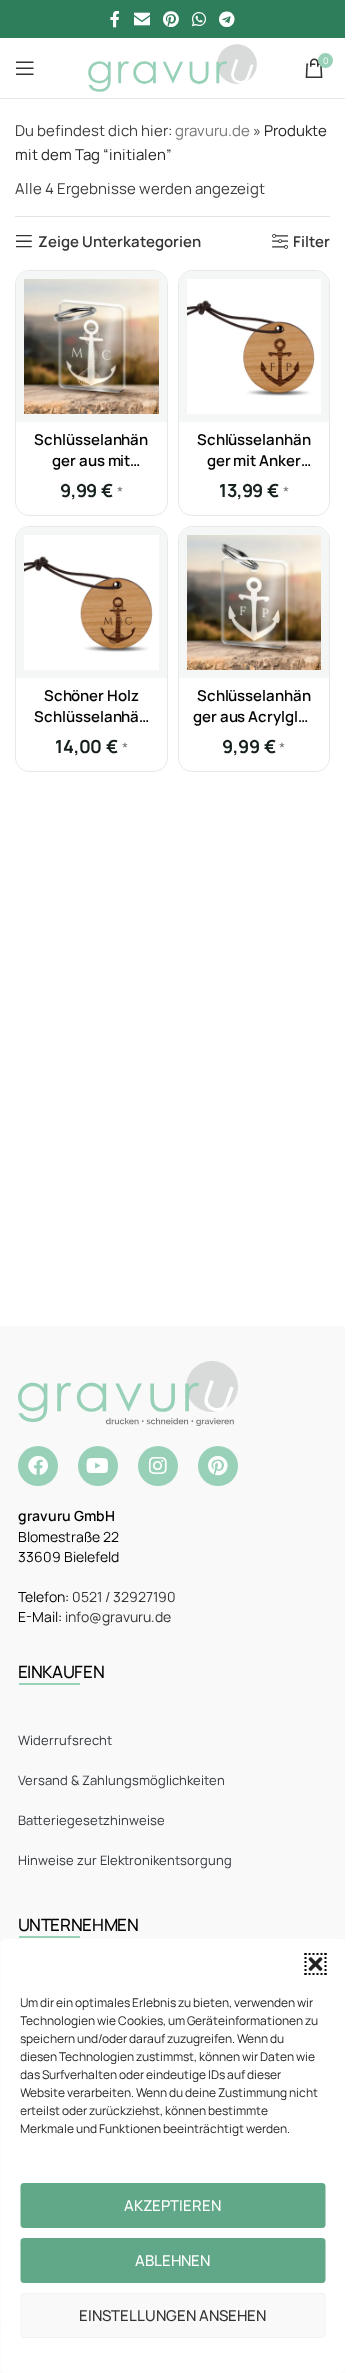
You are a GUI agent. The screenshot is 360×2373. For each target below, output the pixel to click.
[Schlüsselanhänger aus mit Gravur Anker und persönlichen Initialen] (91, 346)
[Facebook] (38, 1466)
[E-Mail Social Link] (141, 19)
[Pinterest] (218, 1466)
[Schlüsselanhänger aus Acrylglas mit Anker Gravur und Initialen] (254, 602)
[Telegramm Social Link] (227, 19)
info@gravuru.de (118, 1616)
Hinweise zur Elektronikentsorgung (125, 1860)
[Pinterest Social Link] (170, 19)
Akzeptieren (172, 2205)
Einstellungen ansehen (172, 2315)
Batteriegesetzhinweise (91, 1820)
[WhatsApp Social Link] (199, 19)
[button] (315, 1964)
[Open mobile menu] (25, 68)
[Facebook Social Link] (115, 19)
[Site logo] (172, 66)
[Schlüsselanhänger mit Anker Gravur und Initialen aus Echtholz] (254, 346)
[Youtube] (98, 1466)
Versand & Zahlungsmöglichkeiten (121, 1780)
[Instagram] (158, 1466)
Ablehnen (172, 2260)
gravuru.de (212, 130)
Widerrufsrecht (65, 1740)
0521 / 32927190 (124, 1596)
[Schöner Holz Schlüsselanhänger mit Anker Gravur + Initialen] (91, 602)
